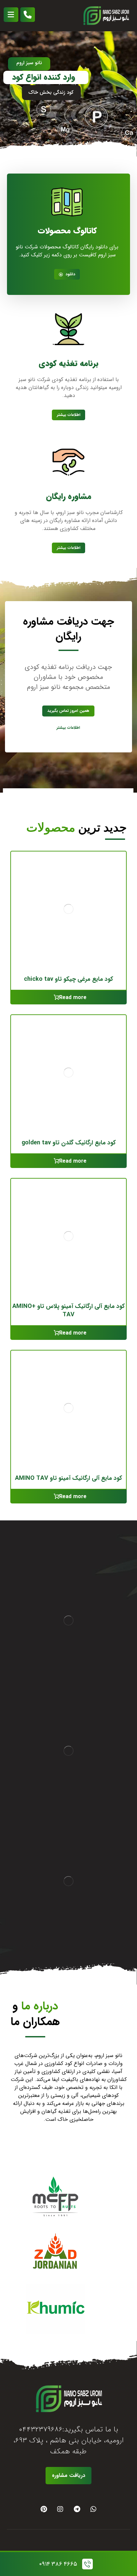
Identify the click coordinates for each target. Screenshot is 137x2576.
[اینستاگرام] (60, 2509)
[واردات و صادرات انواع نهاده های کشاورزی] (106, 16)
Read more (73, 998)
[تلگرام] (77, 2509)
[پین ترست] (44, 2509)
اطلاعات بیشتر (69, 415)
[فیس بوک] (93, 2509)
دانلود (70, 274)
